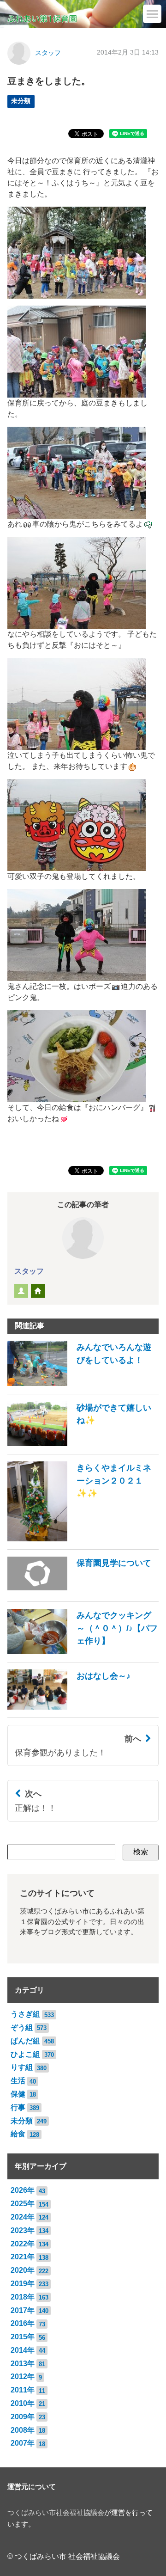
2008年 (23, 2430)
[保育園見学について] (79, 1591)
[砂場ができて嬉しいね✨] (83, 1444)
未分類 (21, 101)
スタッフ (48, 53)
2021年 (23, 2257)
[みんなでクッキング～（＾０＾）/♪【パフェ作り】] (83, 1652)
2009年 (23, 2417)
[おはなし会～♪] (69, 1707)
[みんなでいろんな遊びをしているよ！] (83, 1383)
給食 (18, 2134)
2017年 (23, 2310)
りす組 (22, 2067)
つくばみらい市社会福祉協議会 (56, 2513)
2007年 (23, 2443)
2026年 (23, 2190)
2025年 (23, 2204)
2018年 (23, 2297)
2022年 (23, 2244)
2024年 (23, 2217)
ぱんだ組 (25, 2041)
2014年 (23, 2350)
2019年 (23, 2284)
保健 (18, 2094)
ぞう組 (22, 2027)
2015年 (23, 2337)
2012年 (23, 2377)
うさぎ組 (25, 2014)
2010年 (23, 2403)
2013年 (23, 2364)
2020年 (23, 2270)
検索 (141, 1852)
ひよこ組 (25, 2054)
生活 (18, 2081)
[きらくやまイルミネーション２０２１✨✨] (83, 1539)
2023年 (23, 2230)
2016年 (23, 2323)
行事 (18, 2107)
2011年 (23, 2390)
